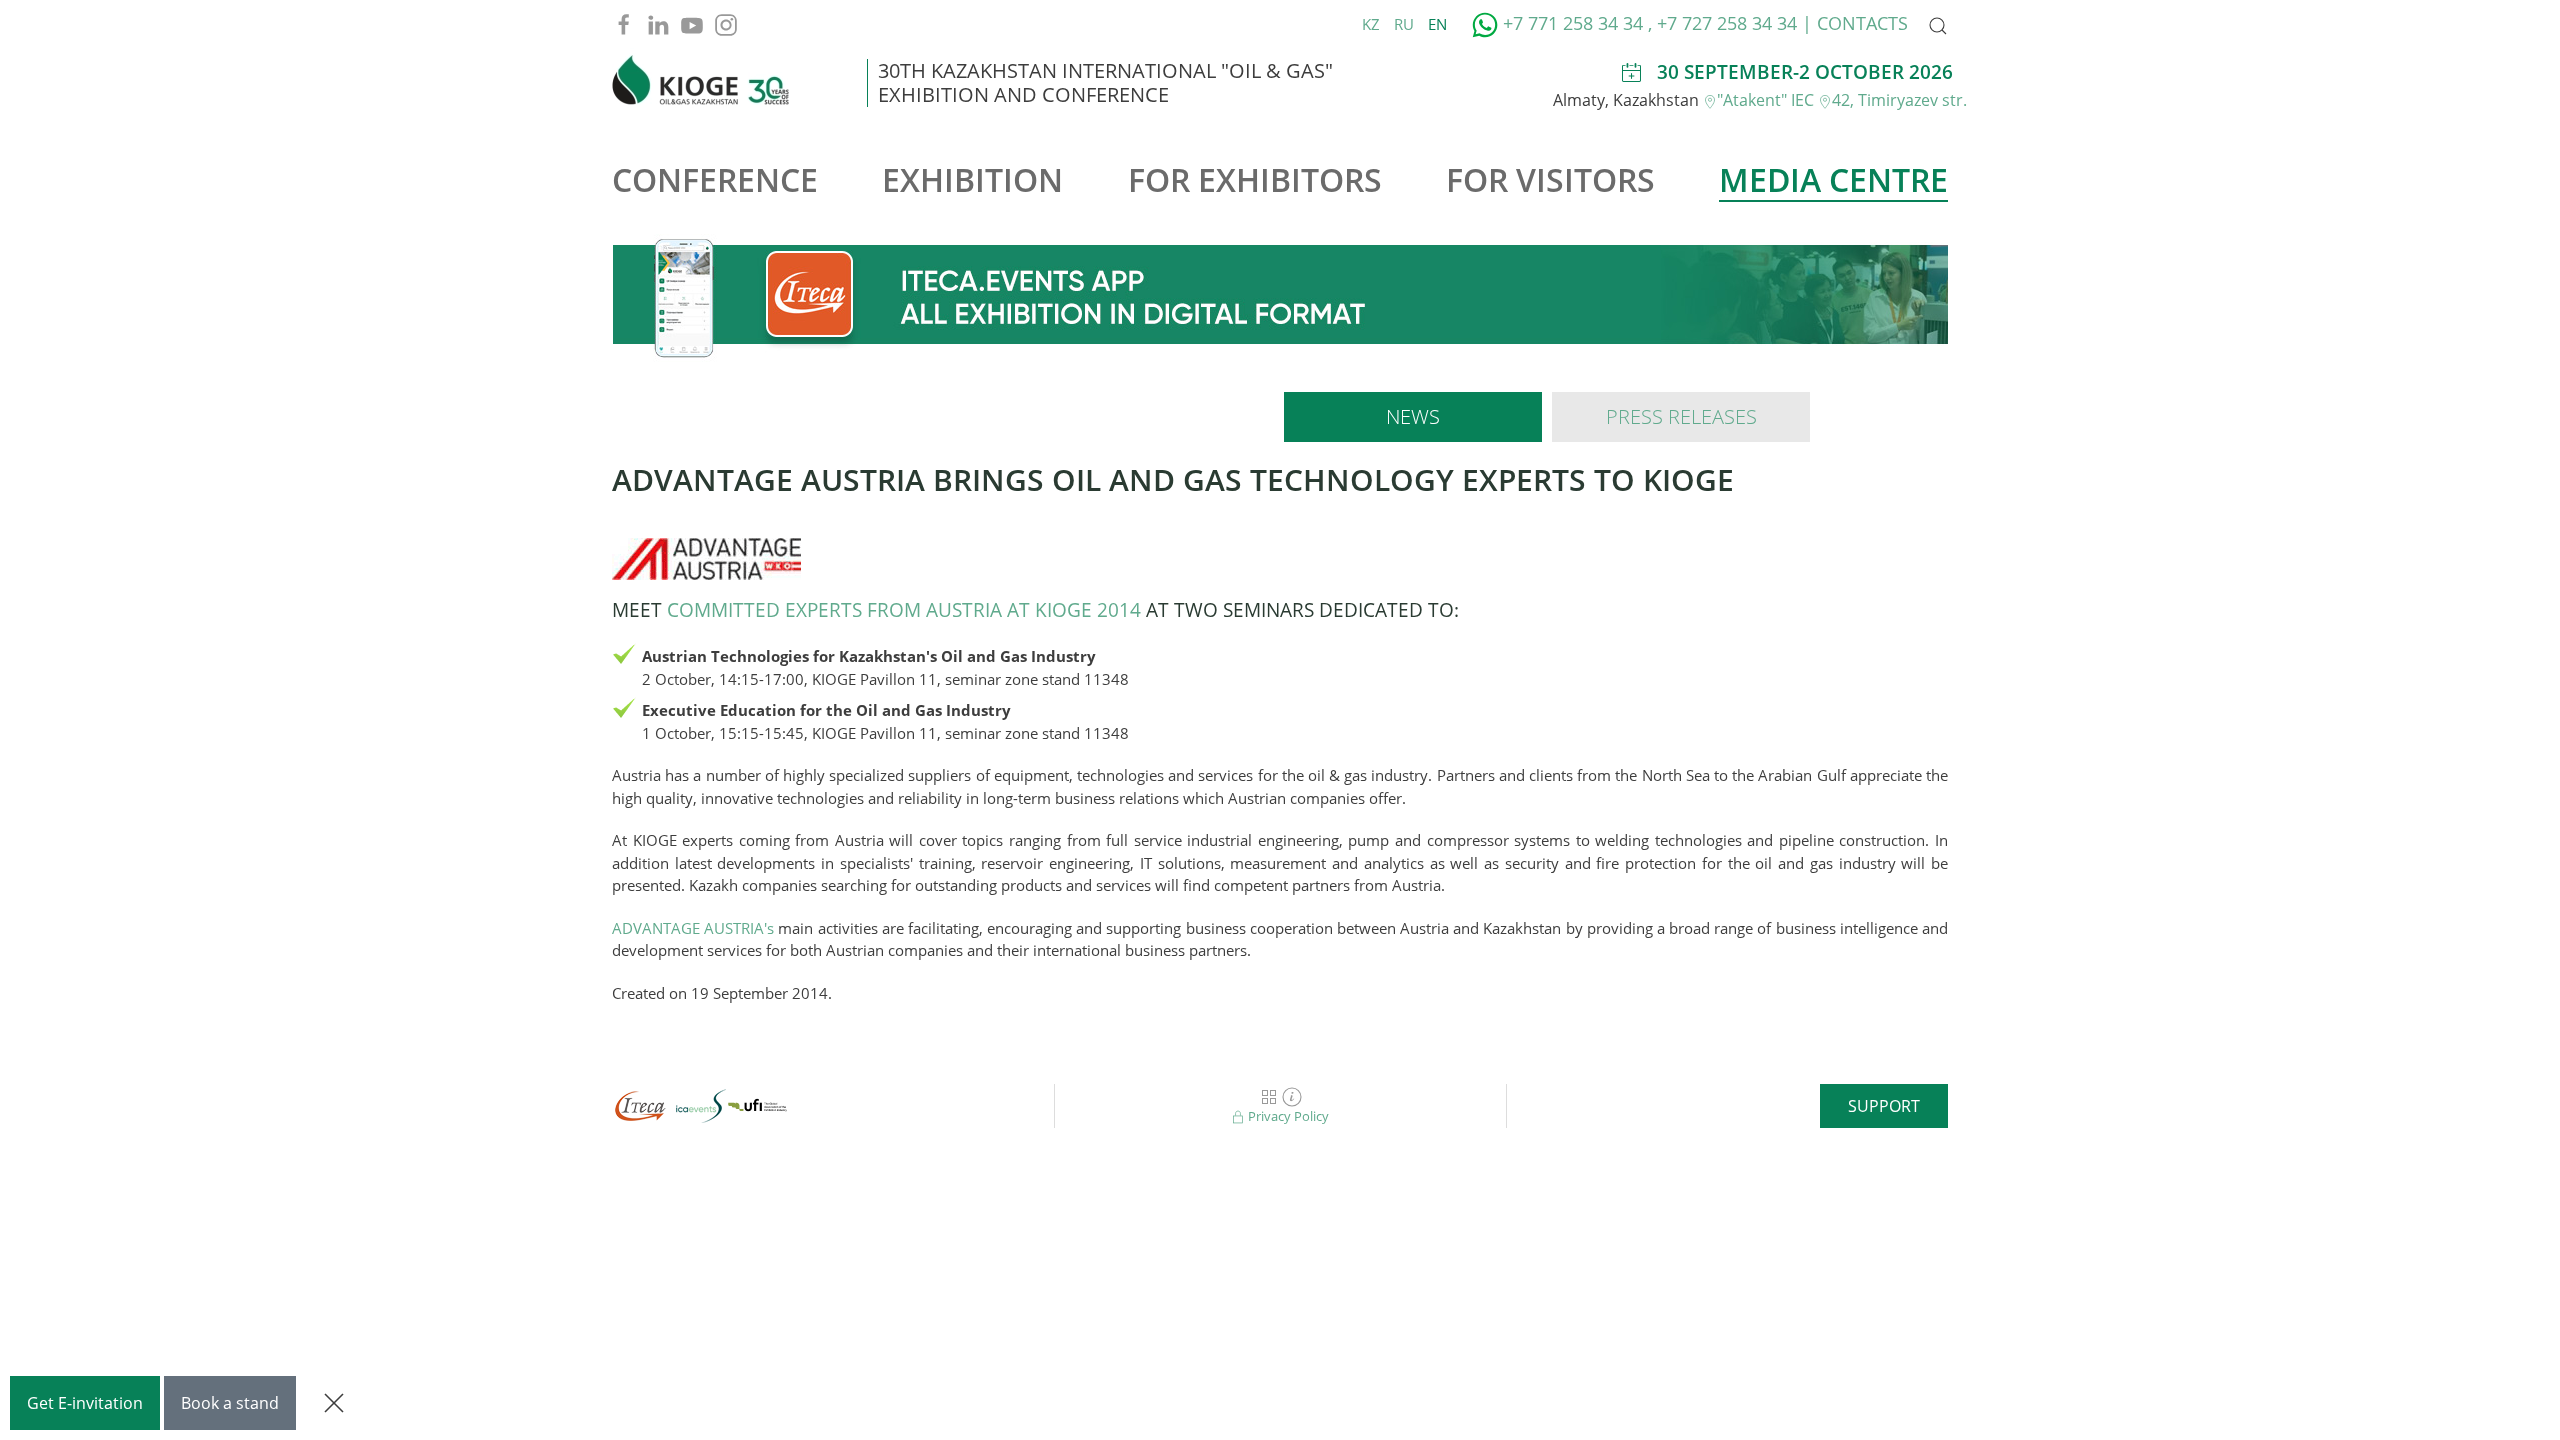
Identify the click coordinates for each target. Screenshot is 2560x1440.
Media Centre (1833, 179)
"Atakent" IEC (1767, 100)
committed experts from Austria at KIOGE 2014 (904, 610)
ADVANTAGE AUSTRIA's (693, 928)
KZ (1373, 24)
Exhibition (972, 179)
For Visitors (1550, 179)
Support (1884, 1106)
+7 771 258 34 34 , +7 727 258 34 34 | (1657, 23)
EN (1437, 24)
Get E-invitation (85, 1403)
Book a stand (230, 1403)
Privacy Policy (1287, 1116)
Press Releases (1681, 416)
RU (1406, 24)
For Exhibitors (1255, 179)
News (1413, 416)
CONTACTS (1862, 23)
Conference (715, 179)
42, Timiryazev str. (1899, 100)
